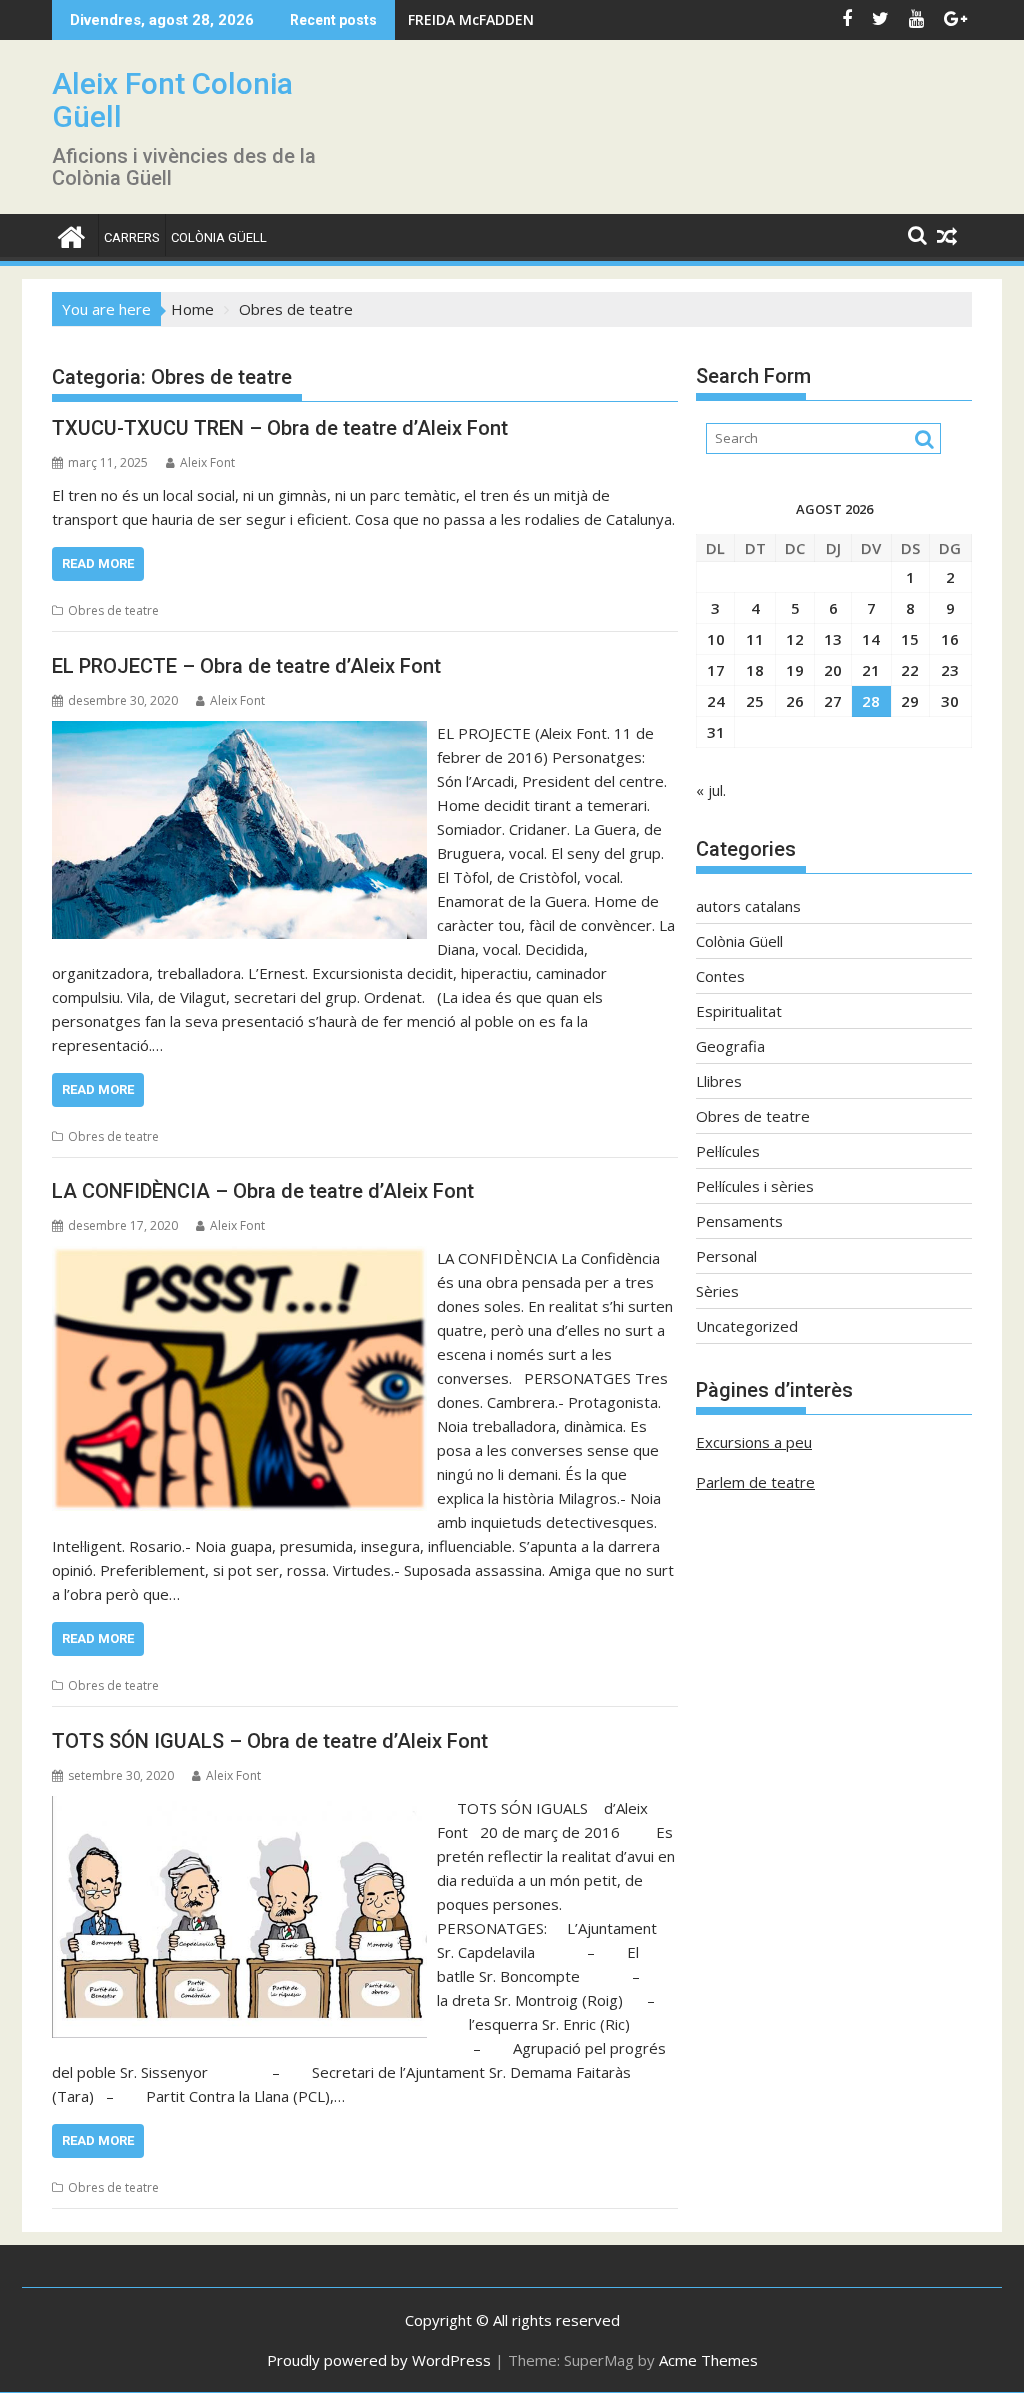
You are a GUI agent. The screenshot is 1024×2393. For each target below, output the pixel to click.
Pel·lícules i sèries (755, 1186)
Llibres (719, 1081)
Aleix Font (207, 462)
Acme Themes (708, 2360)
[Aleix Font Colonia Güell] (71, 234)
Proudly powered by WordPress (379, 2360)
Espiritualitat (739, 1011)
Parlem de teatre (755, 1482)
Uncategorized (747, 1326)
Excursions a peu (754, 1442)
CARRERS (132, 237)
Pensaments (739, 1221)
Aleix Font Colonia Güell (172, 100)
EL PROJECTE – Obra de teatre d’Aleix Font (246, 666)
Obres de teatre (113, 610)
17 (716, 670)
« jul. (711, 790)
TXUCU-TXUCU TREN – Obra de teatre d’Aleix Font (280, 428)
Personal (726, 1256)
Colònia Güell (219, 237)
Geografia (730, 1046)
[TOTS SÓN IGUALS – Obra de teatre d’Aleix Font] (239, 1808)
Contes (720, 976)
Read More (98, 563)
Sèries (717, 1291)
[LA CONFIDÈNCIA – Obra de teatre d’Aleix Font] (239, 1258)
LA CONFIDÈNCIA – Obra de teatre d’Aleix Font (263, 1191)
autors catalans (748, 906)
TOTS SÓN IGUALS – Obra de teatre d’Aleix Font (270, 1741)
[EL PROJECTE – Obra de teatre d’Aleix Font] (239, 733)
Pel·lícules (728, 1151)
